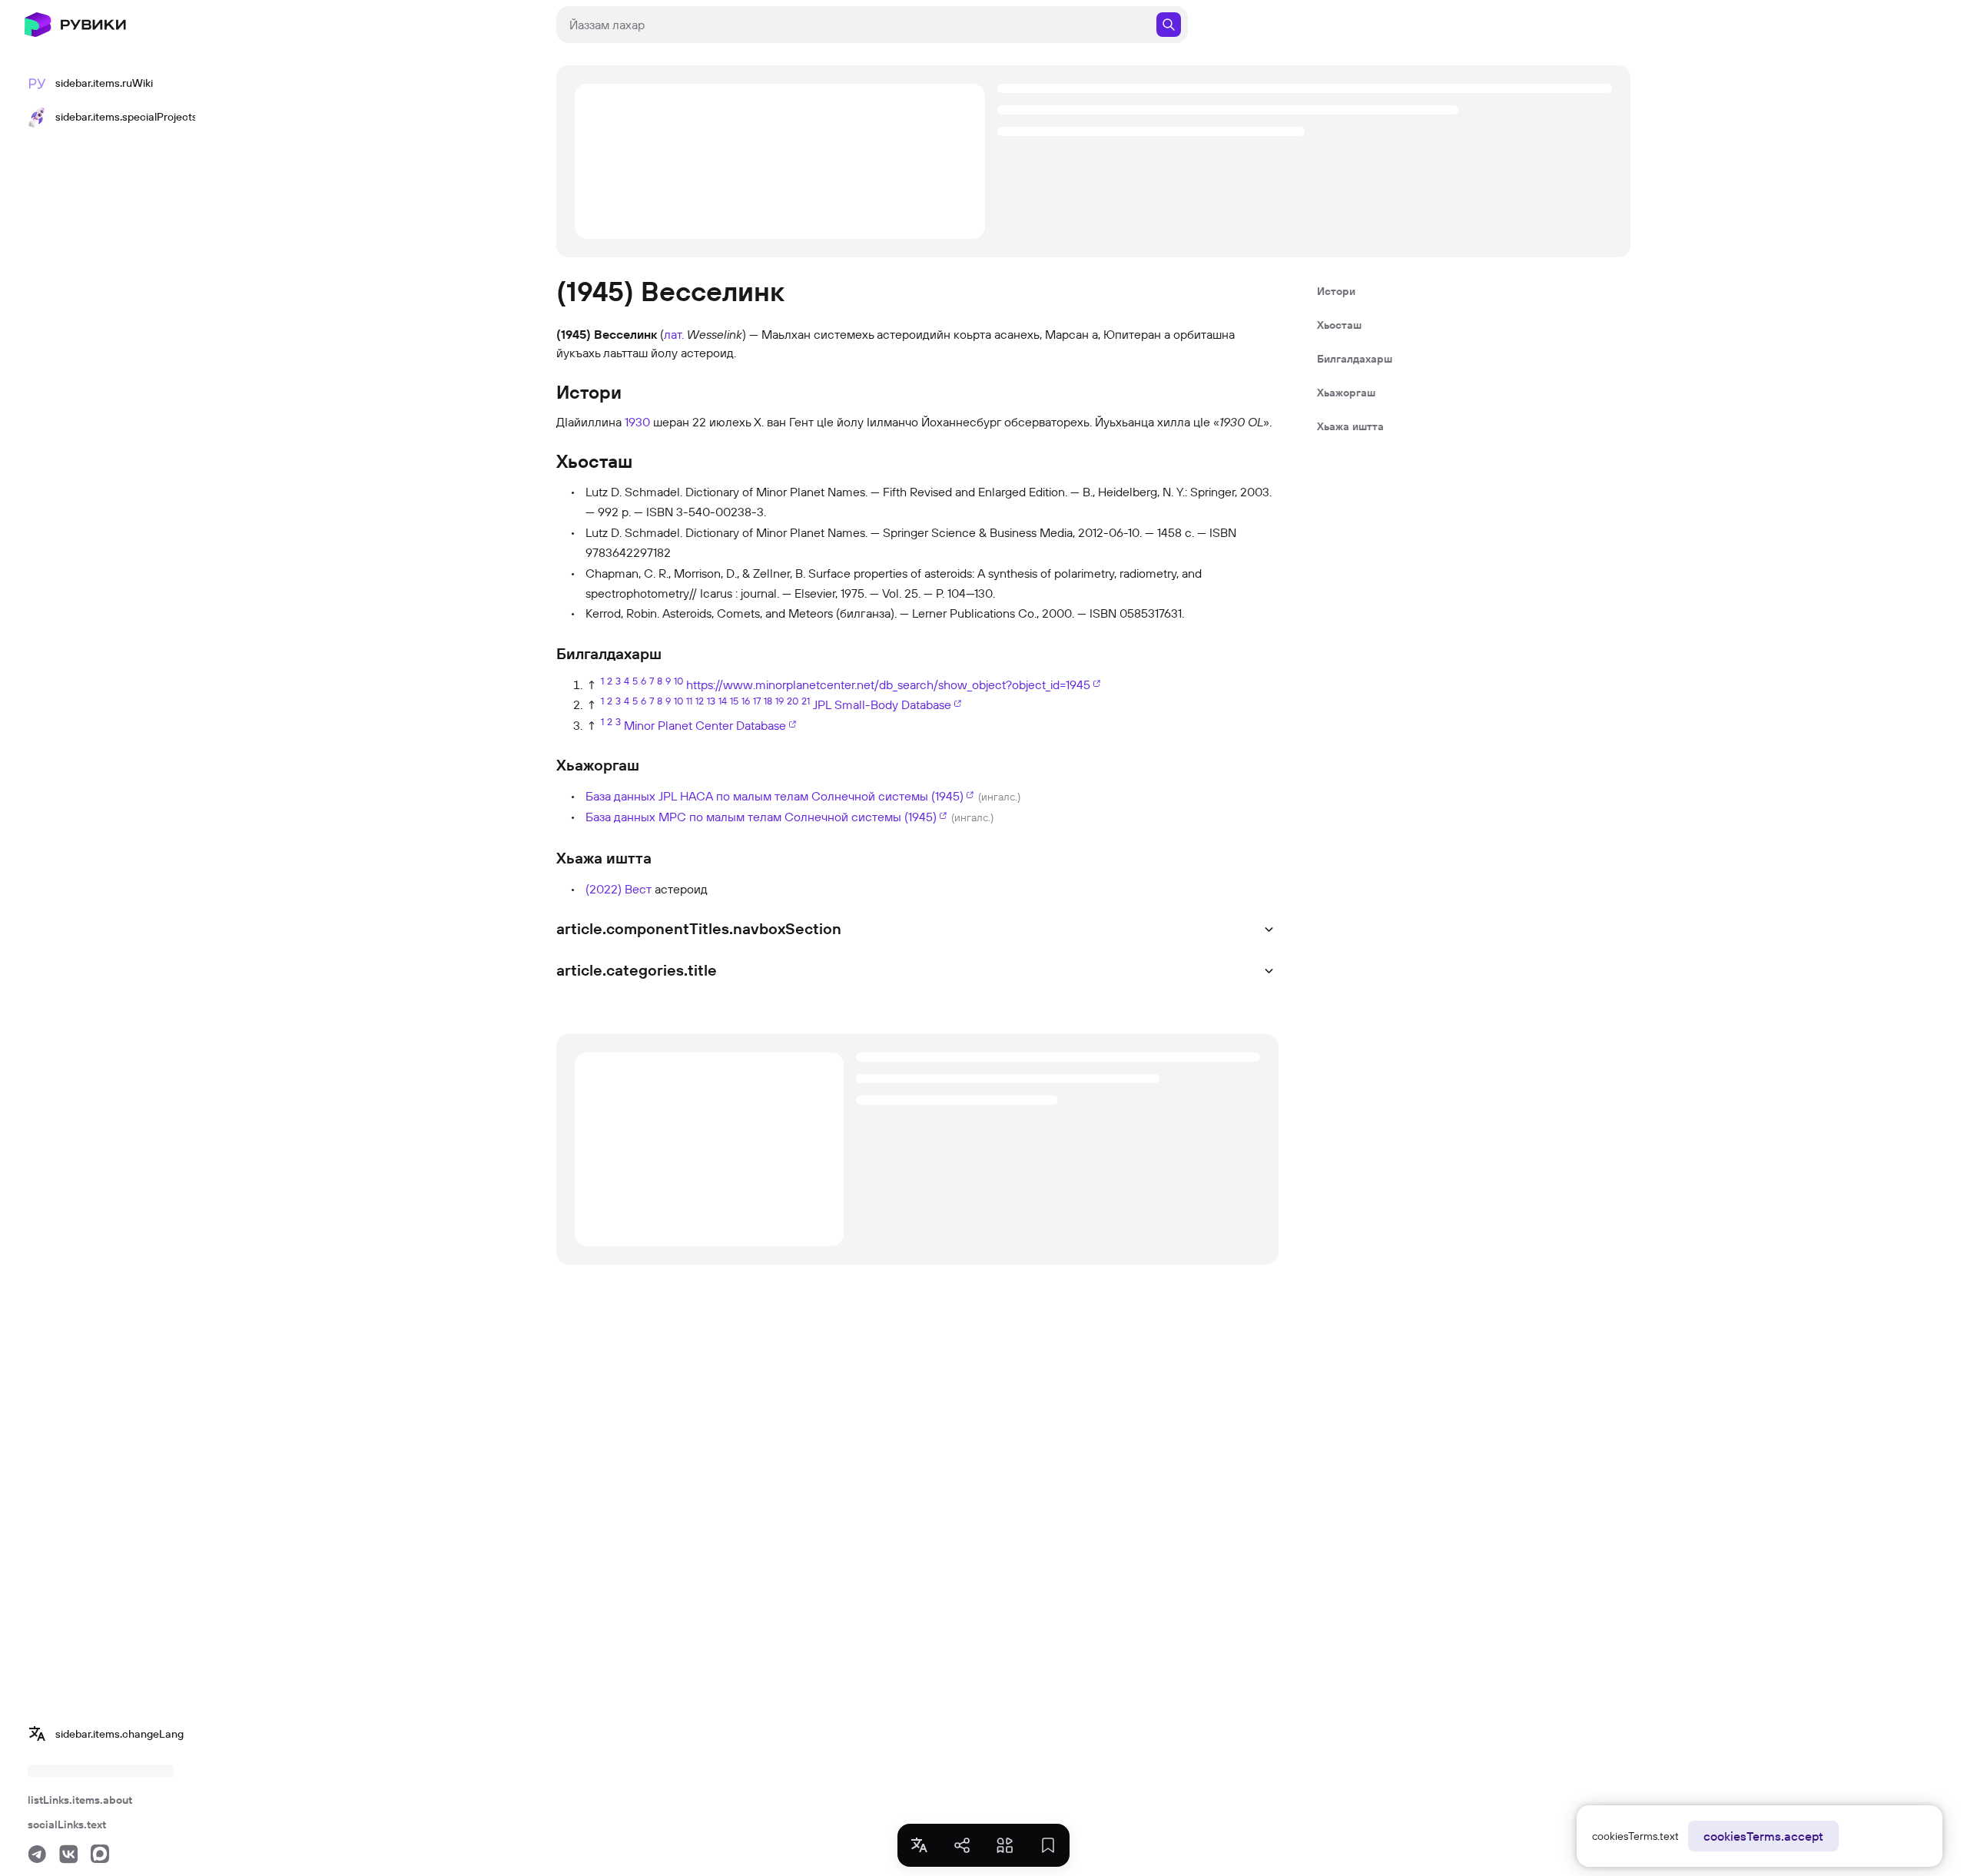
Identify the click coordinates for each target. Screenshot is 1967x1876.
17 (757, 701)
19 (780, 701)
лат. (674, 334)
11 (689, 701)
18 (768, 701)
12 (700, 701)
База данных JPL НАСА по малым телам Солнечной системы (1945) (775, 796)
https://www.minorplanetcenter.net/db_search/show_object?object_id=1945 (888, 684)
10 (678, 681)
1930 (637, 422)
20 (793, 701)
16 (746, 701)
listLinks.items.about (80, 1800)
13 (711, 701)
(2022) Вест (620, 889)
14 (723, 701)
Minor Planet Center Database (705, 725)
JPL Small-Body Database (882, 704)
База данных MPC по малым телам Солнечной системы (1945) (761, 817)
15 (734, 701)
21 (806, 701)
